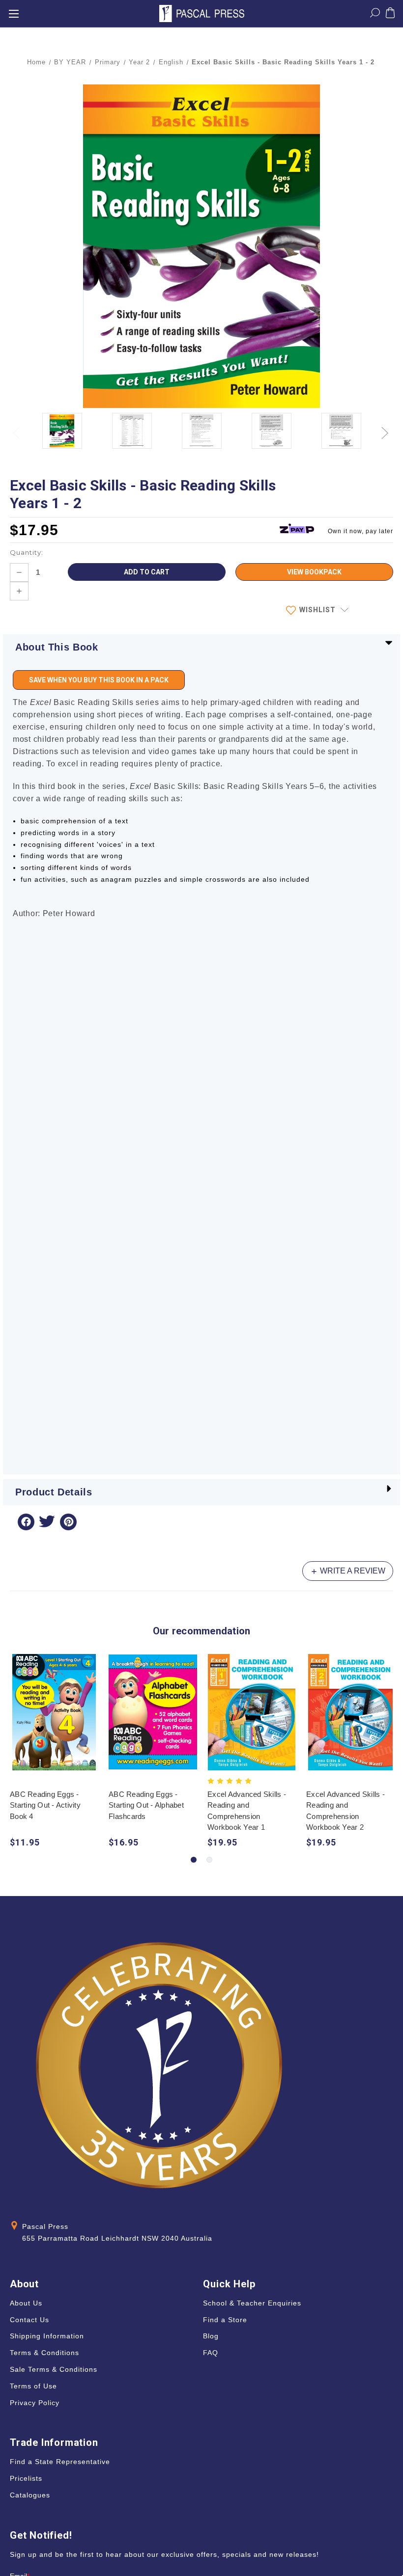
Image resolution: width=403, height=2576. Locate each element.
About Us (26, 2303)
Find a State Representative (60, 2462)
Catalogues (30, 2495)
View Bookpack (314, 572)
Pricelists (26, 2478)
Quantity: (27, 552)
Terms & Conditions (44, 2353)
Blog (211, 2336)
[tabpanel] (54, 1752)
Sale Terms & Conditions (54, 2369)
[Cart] (390, 15)
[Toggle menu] (14, 14)
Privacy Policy (35, 2403)
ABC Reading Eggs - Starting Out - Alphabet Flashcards (146, 1805)
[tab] (194, 1860)
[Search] (375, 15)
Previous (17, 427)
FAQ (211, 2353)
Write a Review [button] (352, 1571)
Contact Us (29, 2320)
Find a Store (225, 2320)
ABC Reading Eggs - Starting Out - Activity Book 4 (45, 1805)
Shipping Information (47, 2336)
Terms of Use (33, 2386)
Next (386, 427)
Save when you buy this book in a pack (99, 680)
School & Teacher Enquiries (252, 2303)
